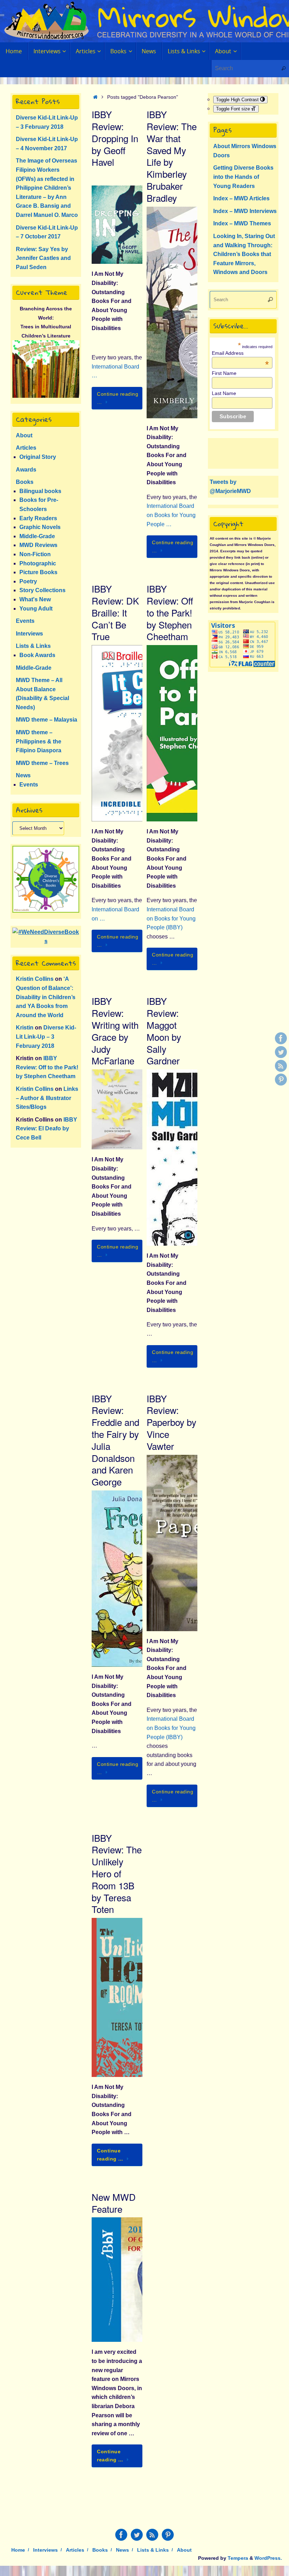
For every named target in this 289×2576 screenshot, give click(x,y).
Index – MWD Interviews (245, 211)
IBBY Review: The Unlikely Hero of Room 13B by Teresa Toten (117, 1873)
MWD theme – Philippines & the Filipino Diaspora (39, 741)
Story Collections (42, 590)
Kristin (25, 1028)
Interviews (29, 634)
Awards (26, 470)
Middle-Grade (37, 536)
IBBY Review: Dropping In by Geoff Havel (115, 138)
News (23, 775)
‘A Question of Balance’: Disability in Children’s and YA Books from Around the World (46, 997)
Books (25, 482)
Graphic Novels (40, 527)
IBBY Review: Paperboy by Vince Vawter (171, 1422)
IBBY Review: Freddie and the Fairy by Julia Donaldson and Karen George (115, 1440)
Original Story (38, 457)
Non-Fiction (35, 554)
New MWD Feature (114, 2203)
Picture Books (38, 572)
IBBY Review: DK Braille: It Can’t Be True (115, 612)
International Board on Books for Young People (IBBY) (171, 918)
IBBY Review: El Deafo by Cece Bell (47, 1129)
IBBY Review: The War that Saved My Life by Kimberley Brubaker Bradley (172, 156)
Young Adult (36, 609)
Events (25, 621)
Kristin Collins (35, 979)
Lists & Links (33, 646)
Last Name (224, 393)
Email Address (240, 353)
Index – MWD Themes (242, 223)
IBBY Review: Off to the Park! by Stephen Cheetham (170, 612)
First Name (224, 373)
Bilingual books (40, 491)
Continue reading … (118, 398)
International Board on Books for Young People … (171, 515)
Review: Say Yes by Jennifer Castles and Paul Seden (43, 258)
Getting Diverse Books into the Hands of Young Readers (243, 177)
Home (18, 2550)
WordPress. (268, 2558)
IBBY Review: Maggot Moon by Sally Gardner (164, 1031)
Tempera (238, 2558)
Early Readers (38, 518)
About (24, 435)
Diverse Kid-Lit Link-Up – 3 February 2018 (46, 1037)
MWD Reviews (38, 545)
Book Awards (37, 655)
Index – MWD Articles (241, 198)
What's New (35, 599)
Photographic (38, 563)
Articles (26, 448)
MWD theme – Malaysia (47, 720)
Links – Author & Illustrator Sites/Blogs (47, 1098)
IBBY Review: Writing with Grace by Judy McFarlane (115, 1031)
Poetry (28, 581)
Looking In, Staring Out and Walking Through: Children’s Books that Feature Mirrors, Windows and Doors (244, 254)
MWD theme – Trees (42, 763)
